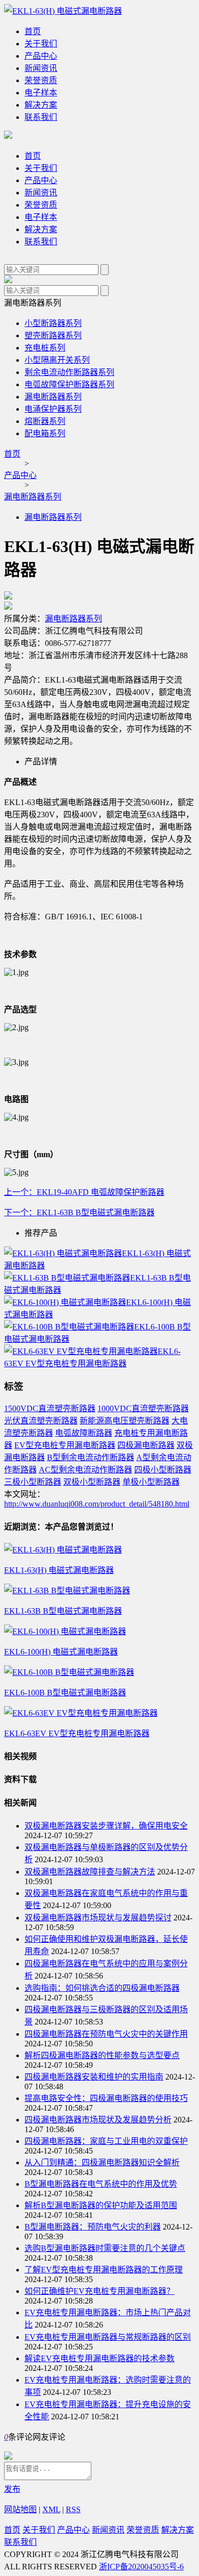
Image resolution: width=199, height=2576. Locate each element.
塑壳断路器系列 (53, 335)
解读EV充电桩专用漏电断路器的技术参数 (99, 2358)
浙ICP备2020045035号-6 (141, 2567)
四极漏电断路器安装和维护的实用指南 (94, 2077)
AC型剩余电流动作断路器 (85, 1470)
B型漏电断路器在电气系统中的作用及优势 (101, 2184)
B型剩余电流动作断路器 (91, 1457)
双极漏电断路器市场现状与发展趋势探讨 (98, 1918)
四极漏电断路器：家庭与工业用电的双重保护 (106, 2141)
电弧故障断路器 (84, 1433)
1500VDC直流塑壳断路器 (50, 1408)
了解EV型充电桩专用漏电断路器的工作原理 (104, 2270)
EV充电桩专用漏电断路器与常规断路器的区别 (108, 2337)
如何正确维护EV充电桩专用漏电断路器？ (99, 2291)
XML (51, 2509)
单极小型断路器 (151, 1482)
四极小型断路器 (163, 1470)
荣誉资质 (41, 80)
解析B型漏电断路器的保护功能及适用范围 (101, 2205)
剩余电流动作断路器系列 (69, 372)
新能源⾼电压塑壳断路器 (125, 1421)
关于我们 (41, 44)
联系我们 (41, 117)
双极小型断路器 (92, 1482)
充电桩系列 (45, 348)
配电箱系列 (45, 433)
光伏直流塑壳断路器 (41, 1421)
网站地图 (20, 2509)
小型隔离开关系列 (57, 360)
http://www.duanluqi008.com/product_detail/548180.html (97, 1504)
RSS (73, 2509)
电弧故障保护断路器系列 (69, 384)
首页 (33, 31)
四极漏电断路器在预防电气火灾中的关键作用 (106, 2034)
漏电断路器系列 (53, 397)
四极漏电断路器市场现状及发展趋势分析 (98, 2120)
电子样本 (41, 93)
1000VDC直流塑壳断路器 (143, 1408)
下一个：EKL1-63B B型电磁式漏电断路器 (79, 1212)
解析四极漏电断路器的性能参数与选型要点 (102, 2055)
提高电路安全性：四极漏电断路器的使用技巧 (106, 2098)
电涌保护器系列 (53, 409)
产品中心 (41, 56)
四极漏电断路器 (146, 1445)
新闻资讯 (41, 68)
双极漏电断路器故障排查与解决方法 (90, 1872)
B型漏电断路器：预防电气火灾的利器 (93, 2227)
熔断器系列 (45, 421)
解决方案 (41, 105)
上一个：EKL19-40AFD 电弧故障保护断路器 (84, 1192)
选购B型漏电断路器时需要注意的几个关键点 (105, 2248)
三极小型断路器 (33, 1482)
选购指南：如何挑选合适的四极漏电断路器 (102, 1988)
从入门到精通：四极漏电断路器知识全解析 (102, 2162)
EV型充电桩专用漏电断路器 (65, 1445)
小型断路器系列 (53, 323)
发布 (12, 2489)
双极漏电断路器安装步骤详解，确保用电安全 (106, 1826)
